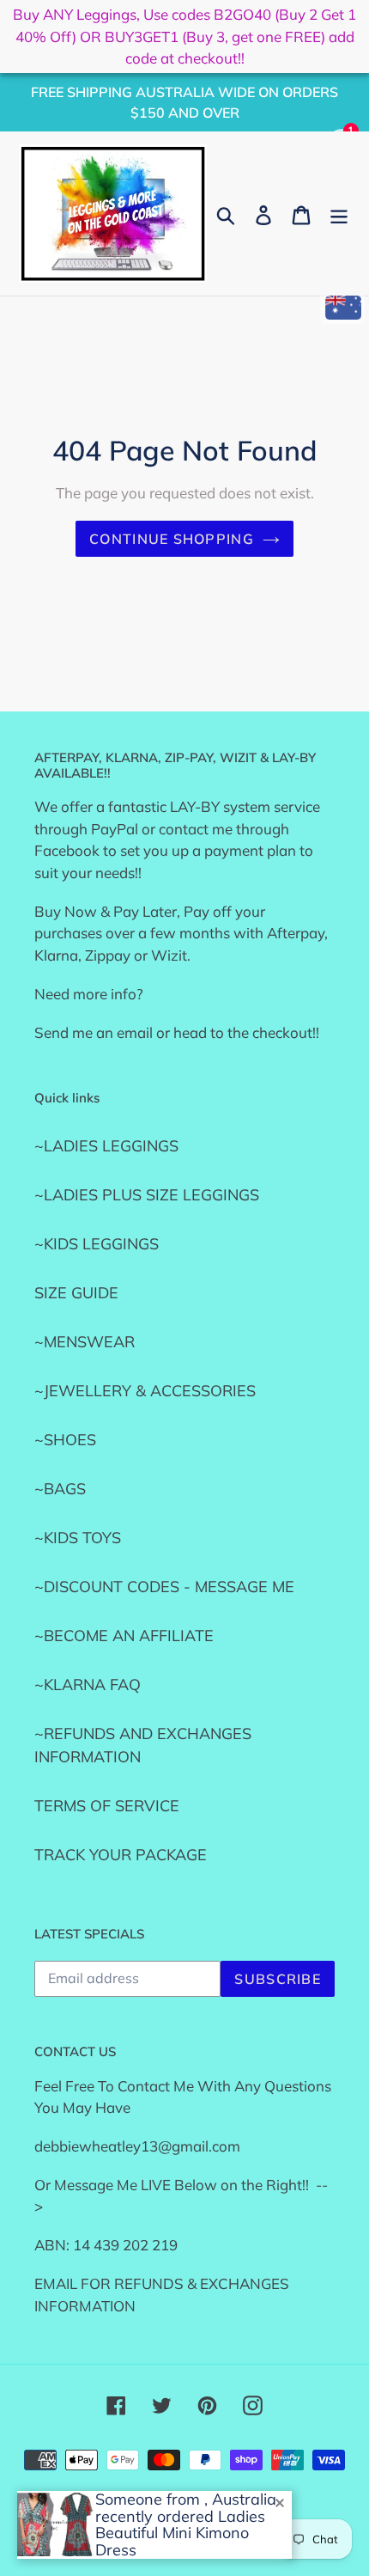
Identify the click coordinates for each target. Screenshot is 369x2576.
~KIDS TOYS (78, 1538)
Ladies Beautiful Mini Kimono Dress (180, 2533)
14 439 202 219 (125, 2245)
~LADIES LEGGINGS (106, 1146)
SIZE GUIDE (76, 1293)
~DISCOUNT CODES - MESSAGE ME (164, 1587)
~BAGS (60, 1489)
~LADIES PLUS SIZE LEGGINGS (147, 1195)
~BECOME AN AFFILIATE (124, 1636)
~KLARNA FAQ (88, 1685)
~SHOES (65, 1440)
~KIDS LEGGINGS (97, 1244)
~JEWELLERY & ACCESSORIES (145, 1391)
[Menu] (339, 214)
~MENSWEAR (85, 1342)
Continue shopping (172, 539)
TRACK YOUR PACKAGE (121, 1855)
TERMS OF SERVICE (107, 1806)
